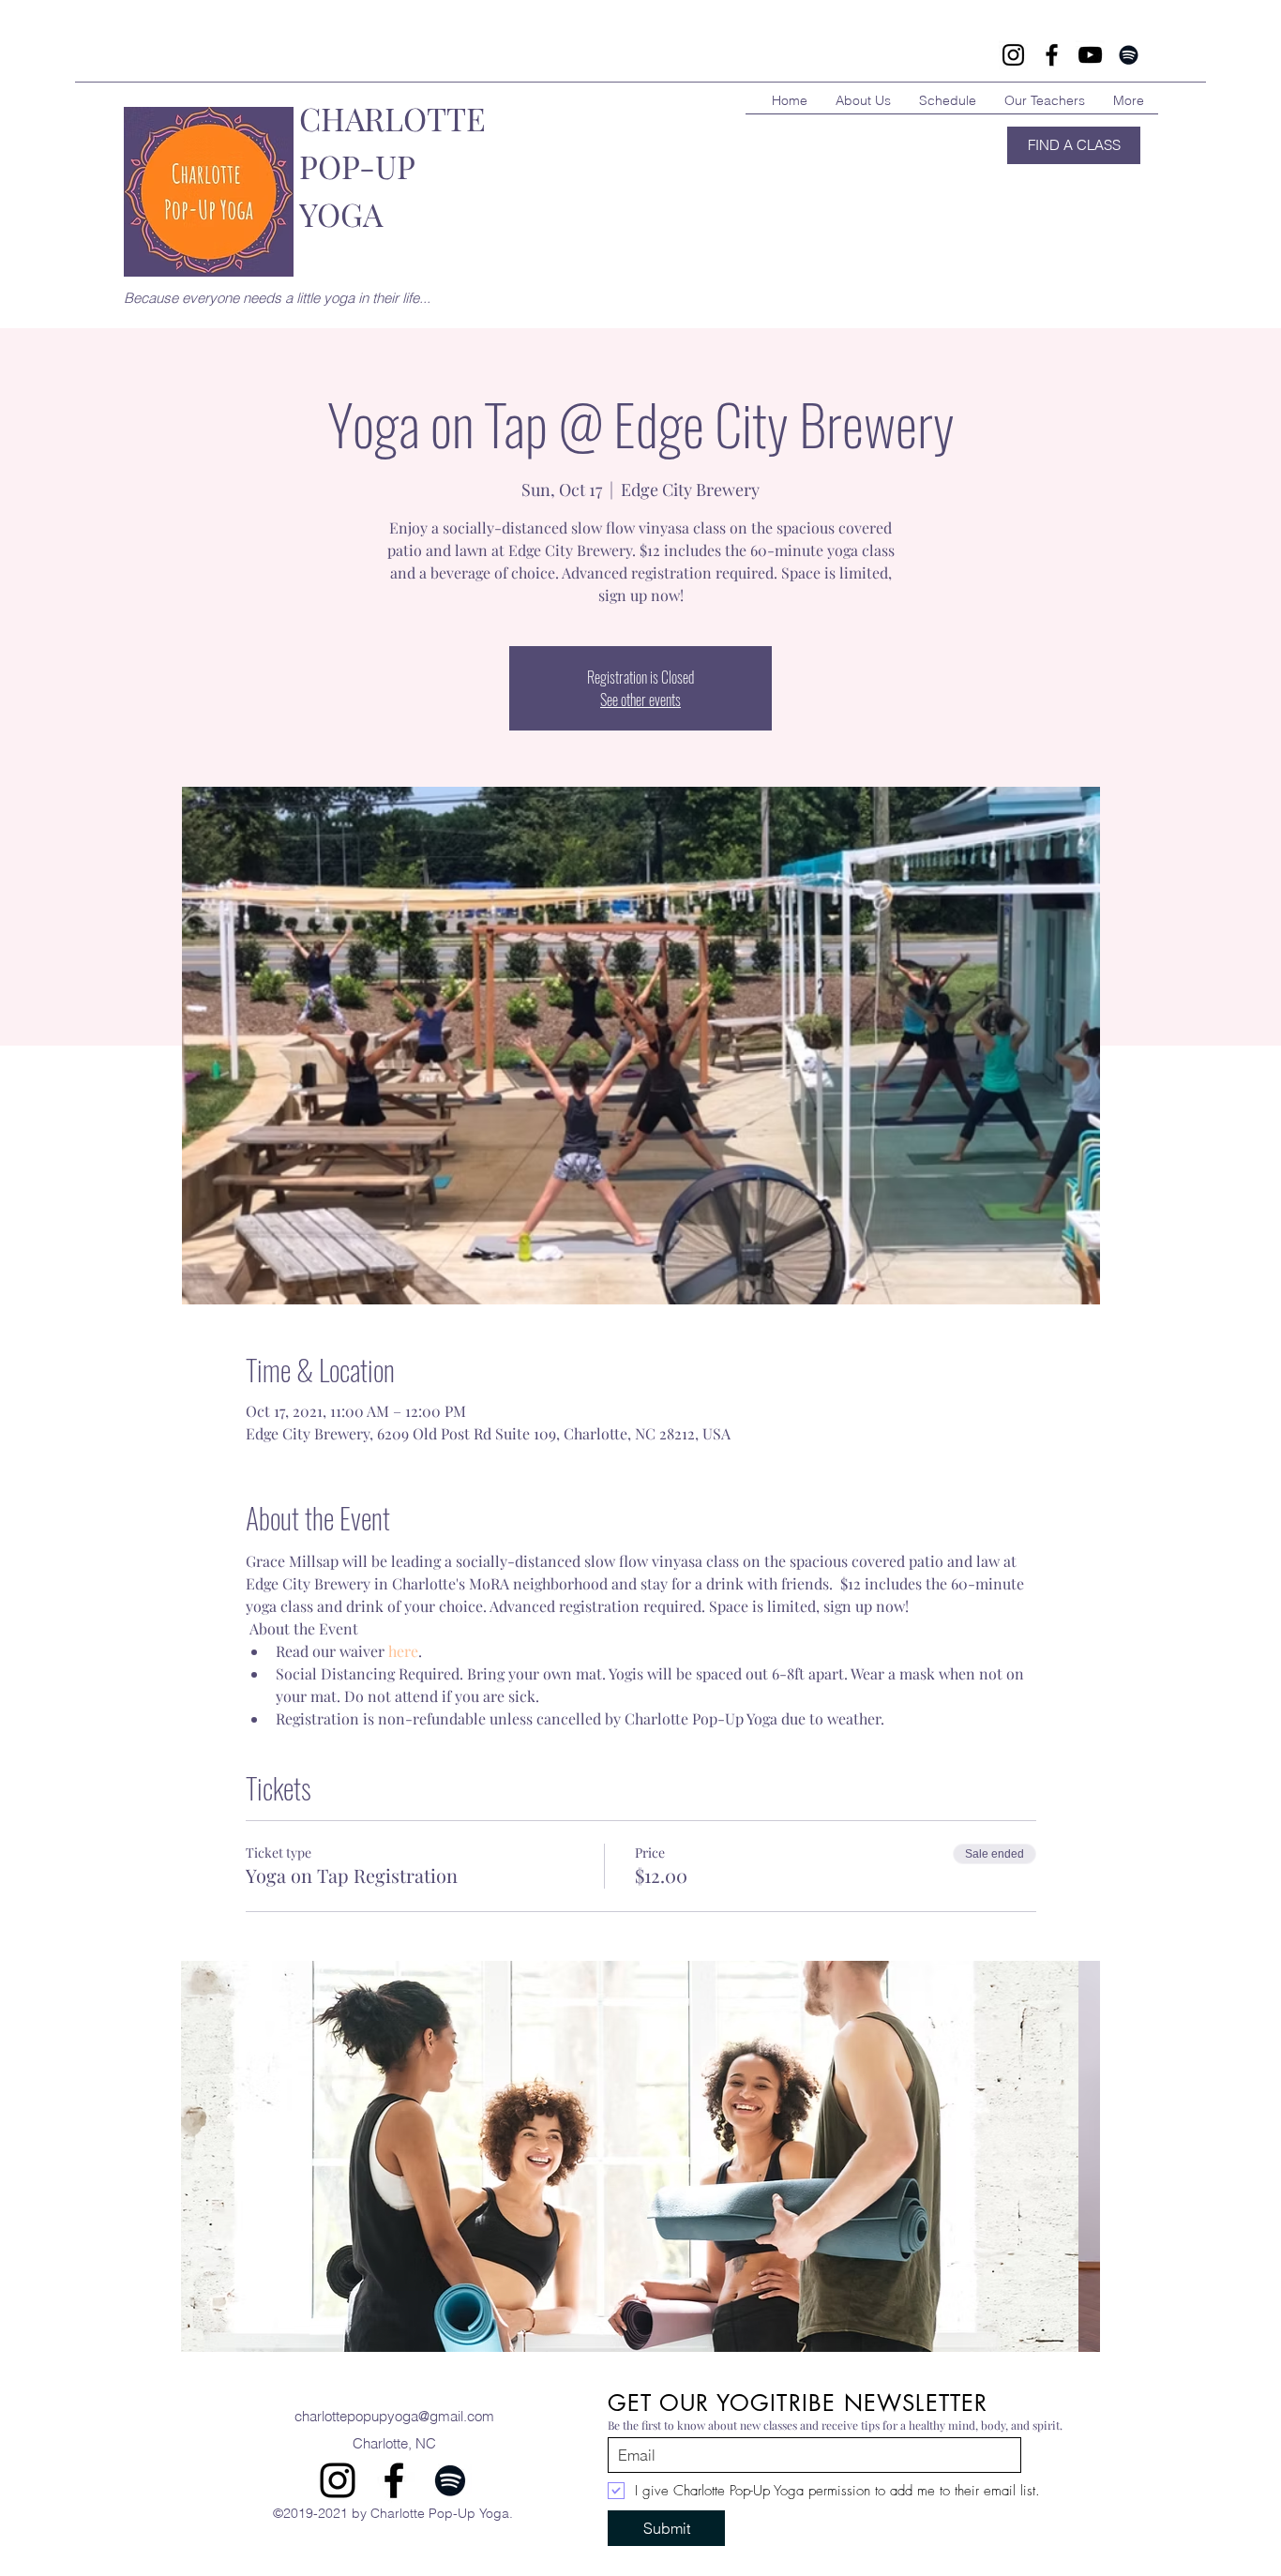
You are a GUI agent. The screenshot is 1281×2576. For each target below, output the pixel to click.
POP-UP (357, 166)
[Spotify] (1129, 55)
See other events (640, 700)
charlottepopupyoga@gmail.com (394, 2416)
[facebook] (394, 2480)
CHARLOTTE (392, 118)
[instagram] (338, 2480)
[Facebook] (1052, 55)
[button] (640, 2156)
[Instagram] (1013, 55)
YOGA (341, 214)
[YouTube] (1090, 55)
